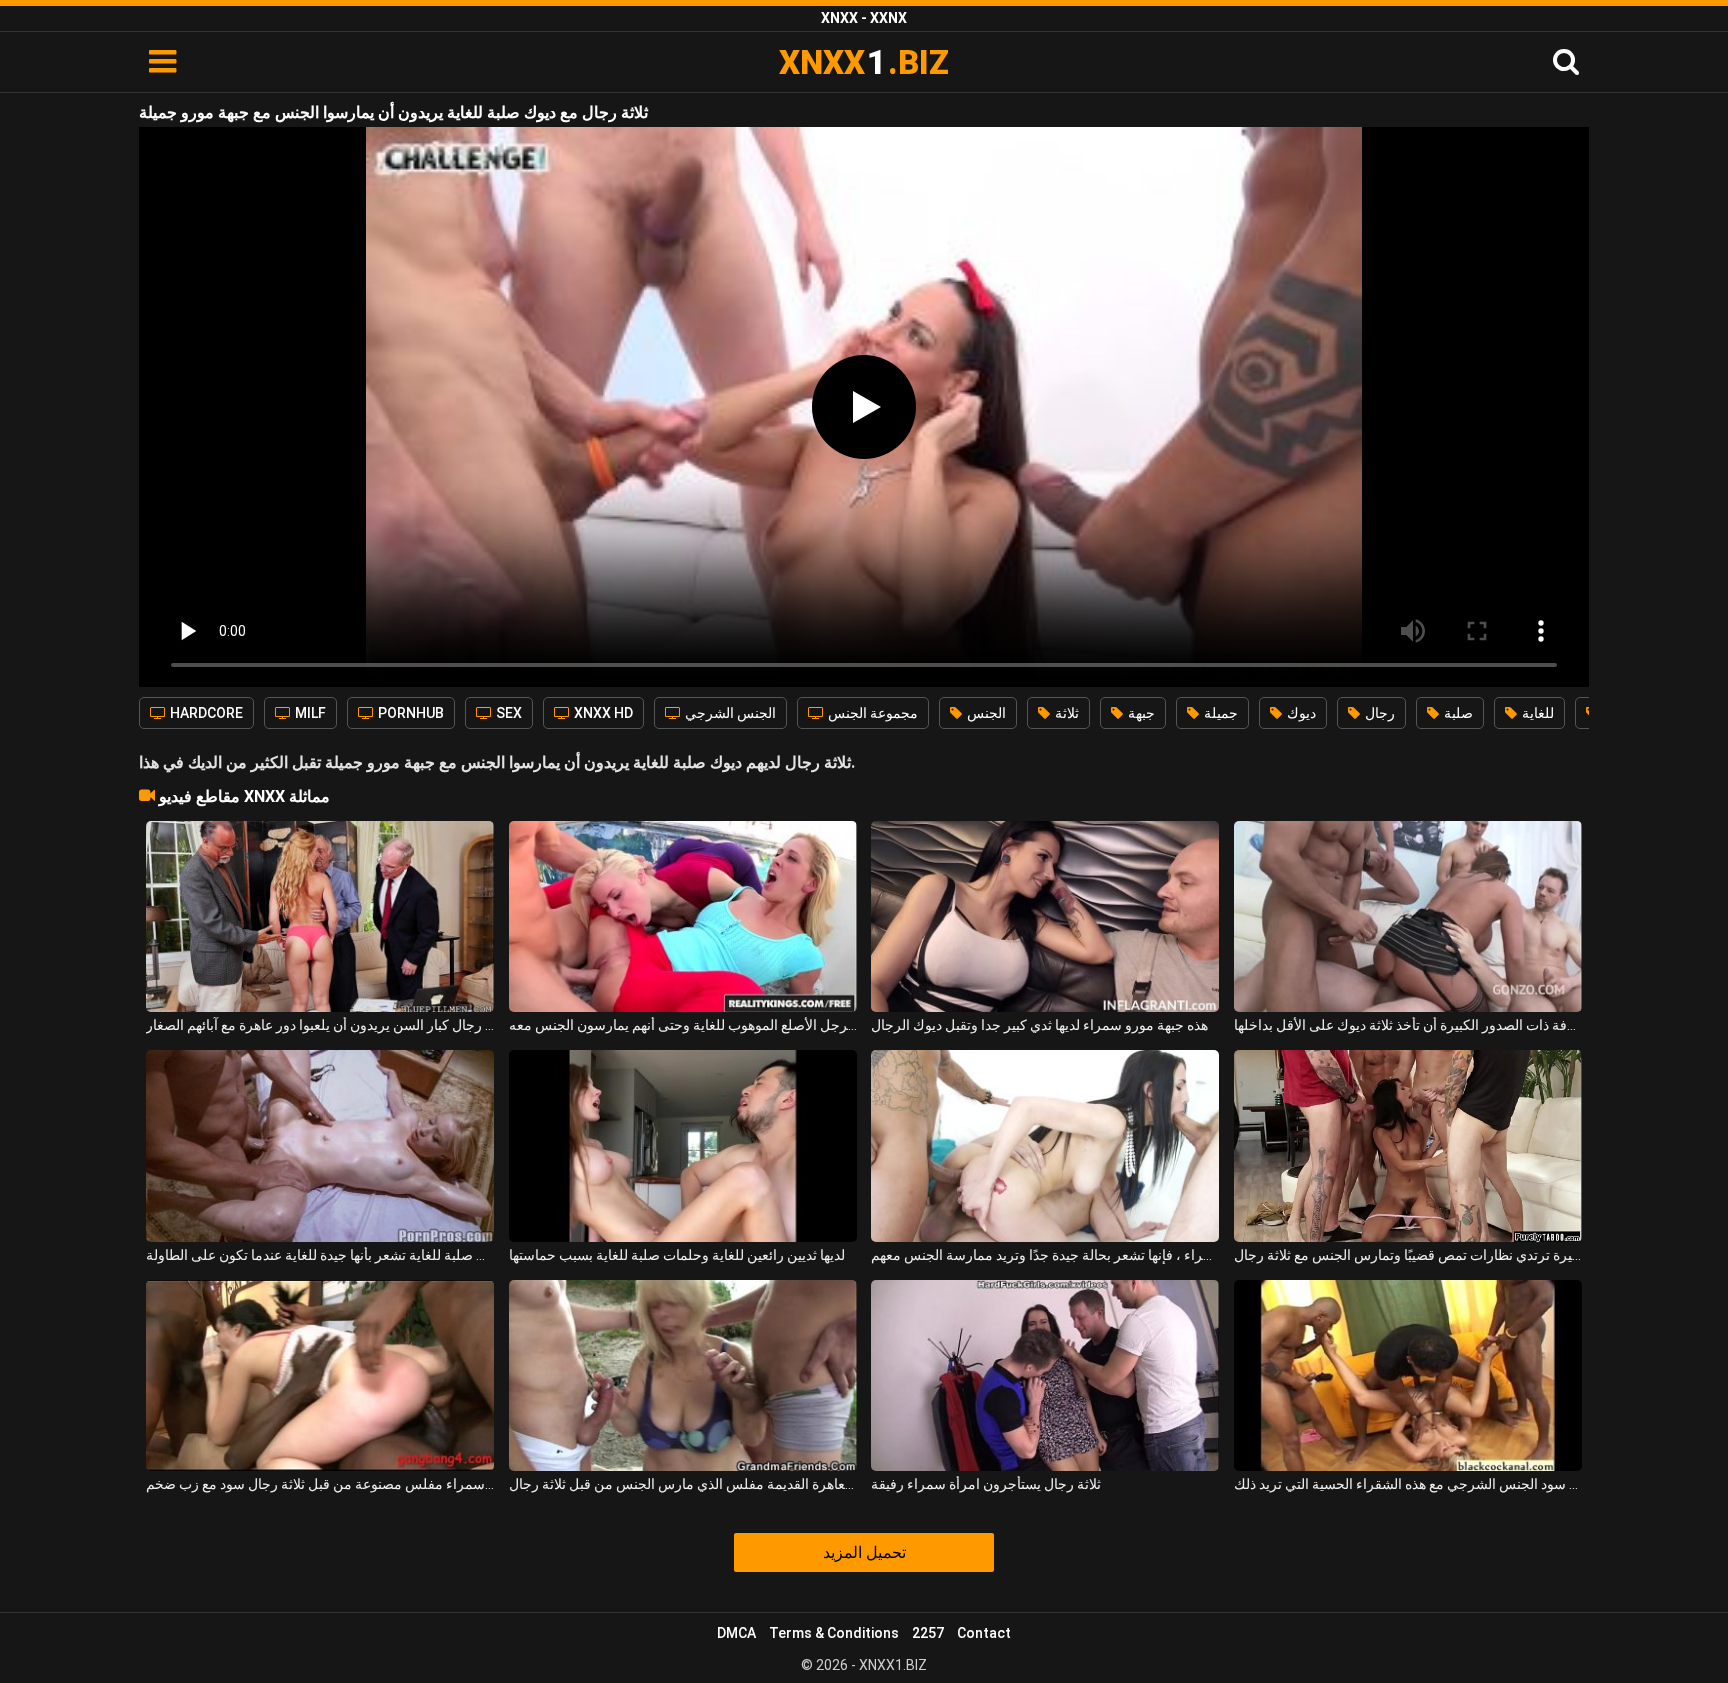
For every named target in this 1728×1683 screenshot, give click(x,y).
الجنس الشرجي (729, 713)
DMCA (736, 1633)
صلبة (1457, 713)
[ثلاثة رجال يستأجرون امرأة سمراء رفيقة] (1045, 1375)
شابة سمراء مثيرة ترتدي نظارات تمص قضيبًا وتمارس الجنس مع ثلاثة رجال (1408, 1255)
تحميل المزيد (864, 1552)
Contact (984, 1633)
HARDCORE (205, 713)
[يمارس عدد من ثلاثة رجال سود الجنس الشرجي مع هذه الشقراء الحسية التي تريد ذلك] (1408, 1375)
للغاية (1536, 713)
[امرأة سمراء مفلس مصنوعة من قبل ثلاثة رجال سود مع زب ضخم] (320, 1375)
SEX (507, 713)
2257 (928, 1633)
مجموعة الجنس (871, 713)
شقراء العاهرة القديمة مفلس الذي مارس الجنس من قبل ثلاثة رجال (683, 1484)
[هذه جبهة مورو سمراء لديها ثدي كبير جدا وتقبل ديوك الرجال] (1045, 916)
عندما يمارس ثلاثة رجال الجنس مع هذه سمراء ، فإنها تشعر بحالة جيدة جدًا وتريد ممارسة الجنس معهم (1045, 1255)
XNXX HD (602, 713)
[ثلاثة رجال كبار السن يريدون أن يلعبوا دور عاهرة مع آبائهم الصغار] (320, 916)
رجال (1378, 713)
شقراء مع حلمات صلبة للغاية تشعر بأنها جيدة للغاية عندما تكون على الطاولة (320, 1255)
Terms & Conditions (834, 1633)
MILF (309, 713)
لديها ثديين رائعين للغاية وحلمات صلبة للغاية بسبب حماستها (677, 1255)
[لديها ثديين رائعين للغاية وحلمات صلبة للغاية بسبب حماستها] (683, 1145)
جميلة (1219, 713)
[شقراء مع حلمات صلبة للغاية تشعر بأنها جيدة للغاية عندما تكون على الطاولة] (320, 1145)
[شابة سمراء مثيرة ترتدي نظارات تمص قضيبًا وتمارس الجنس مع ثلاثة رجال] (1408, 1145)
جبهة (1140, 713)
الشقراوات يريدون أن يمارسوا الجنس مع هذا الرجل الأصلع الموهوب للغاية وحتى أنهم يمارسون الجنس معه (683, 1025)
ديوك (1300, 713)
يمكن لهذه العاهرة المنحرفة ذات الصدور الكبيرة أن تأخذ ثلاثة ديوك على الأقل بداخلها (1408, 1025)
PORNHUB (409, 713)
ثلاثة (1065, 713)
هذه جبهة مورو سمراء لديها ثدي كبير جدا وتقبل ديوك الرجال (1039, 1025)
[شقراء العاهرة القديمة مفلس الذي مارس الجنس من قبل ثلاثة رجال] (683, 1375)
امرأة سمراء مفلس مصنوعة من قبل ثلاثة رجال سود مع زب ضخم (320, 1484)
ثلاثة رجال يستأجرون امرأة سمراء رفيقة (986, 1484)
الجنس (985, 713)
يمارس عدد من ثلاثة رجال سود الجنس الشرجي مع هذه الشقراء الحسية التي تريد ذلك (1408, 1484)
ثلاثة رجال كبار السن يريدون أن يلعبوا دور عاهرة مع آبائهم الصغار (320, 1025)
